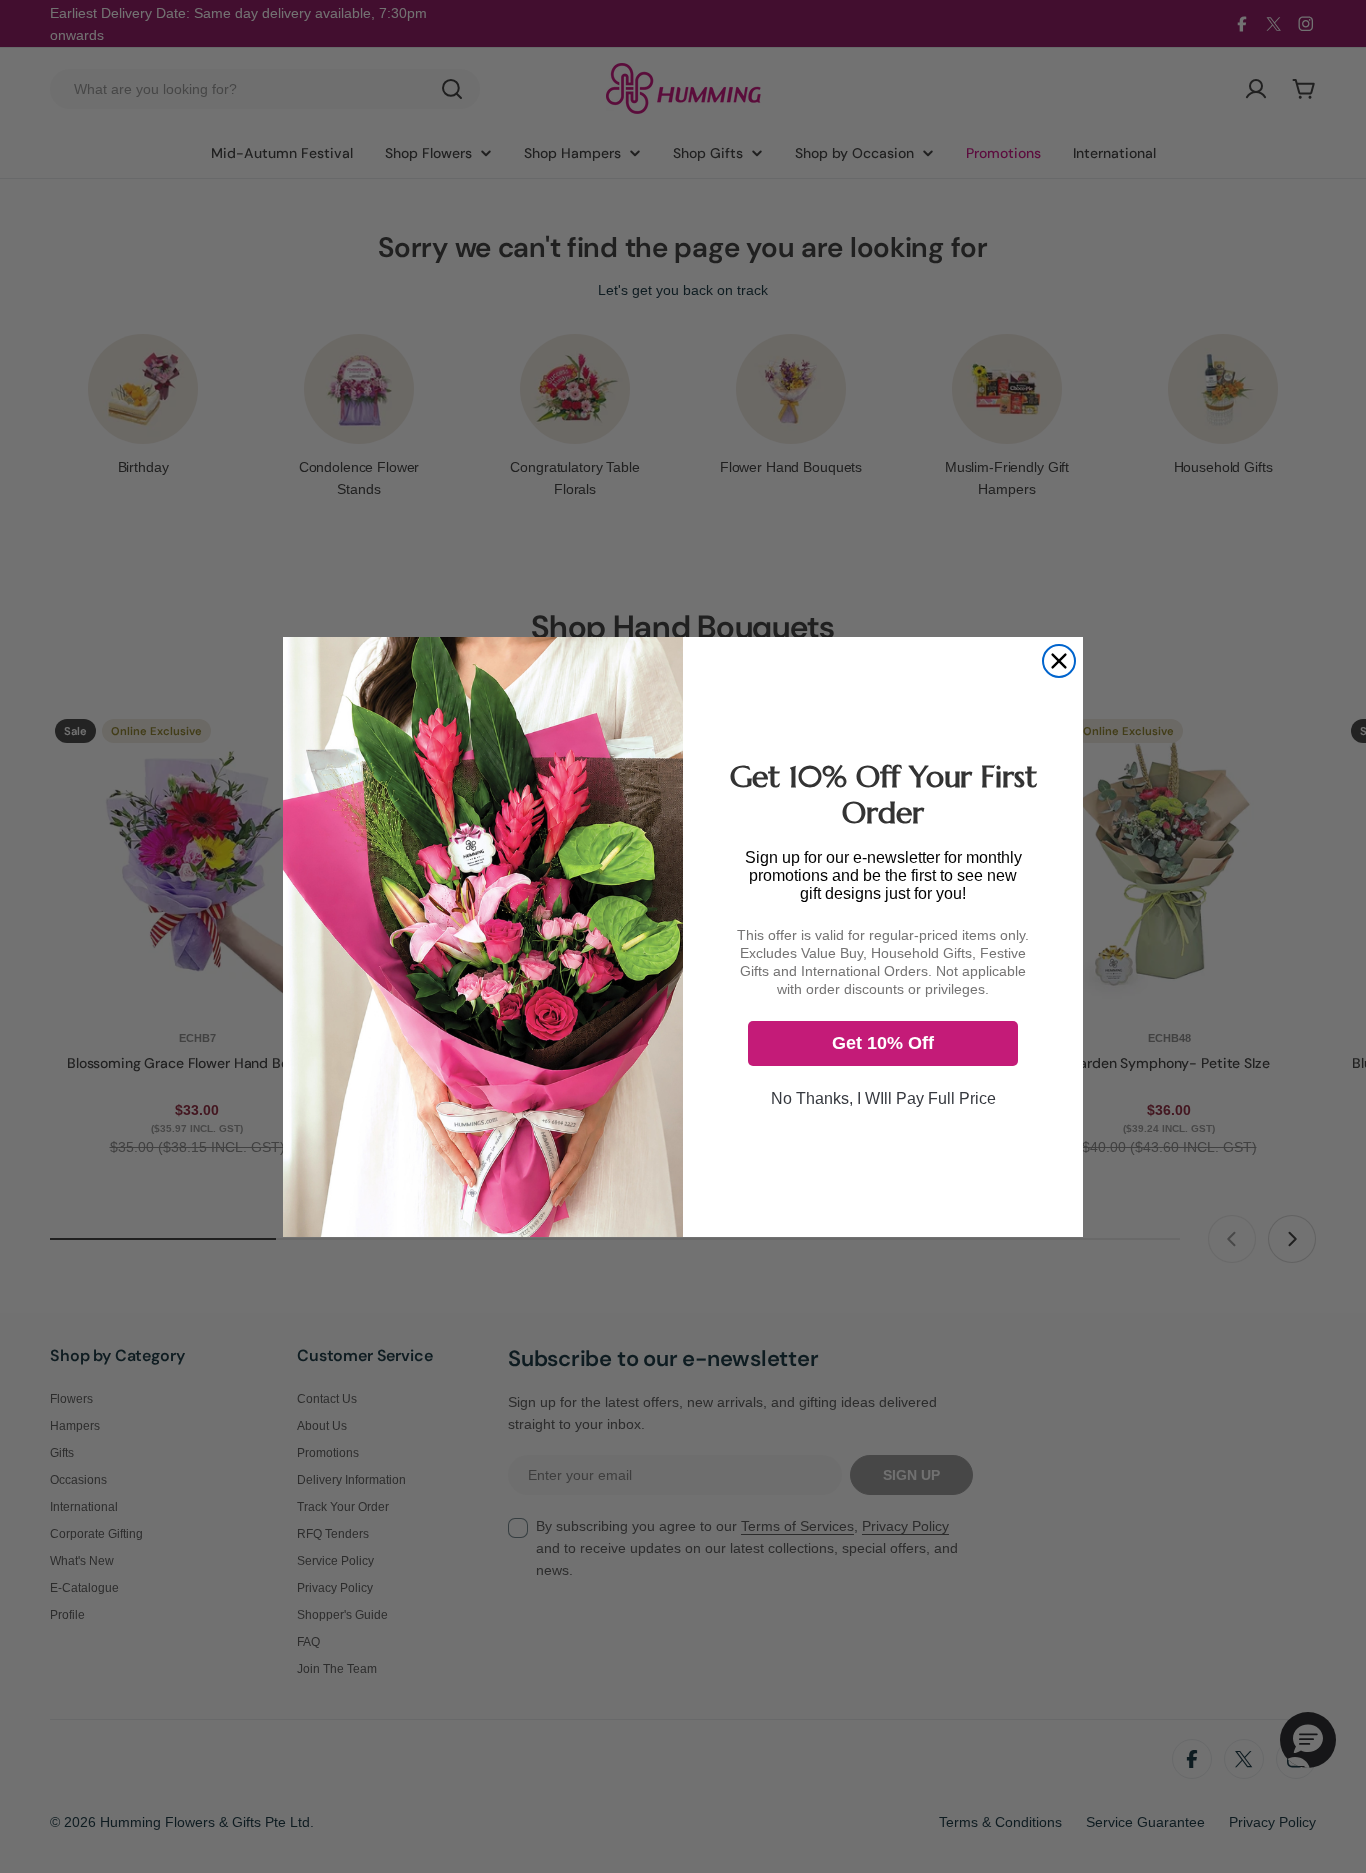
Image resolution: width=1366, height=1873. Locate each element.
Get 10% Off (883, 1043)
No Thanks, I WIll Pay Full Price (883, 1097)
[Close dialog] (1059, 661)
